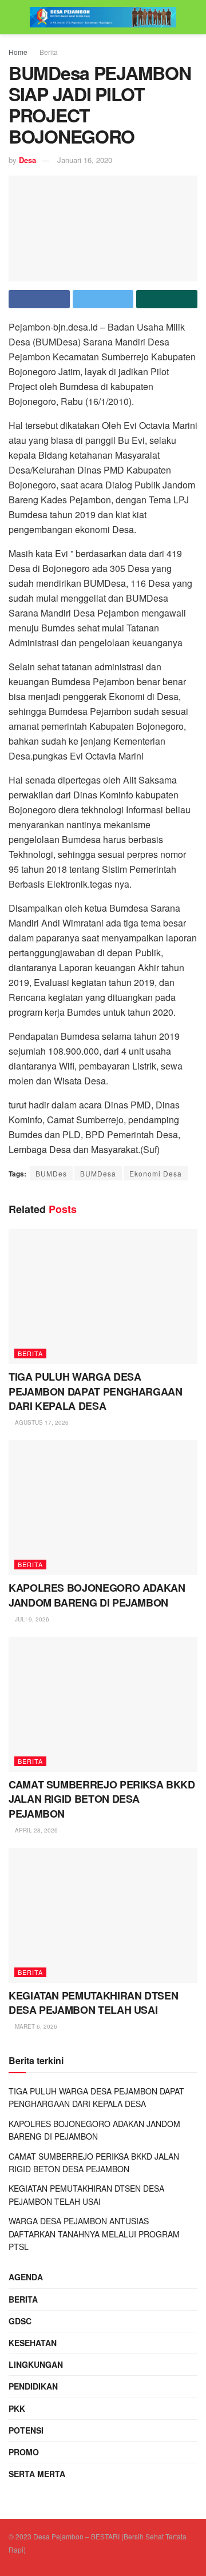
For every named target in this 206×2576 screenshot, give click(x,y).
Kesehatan (33, 2343)
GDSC (20, 2321)
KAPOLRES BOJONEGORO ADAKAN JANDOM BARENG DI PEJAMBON (97, 1595)
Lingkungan (36, 2364)
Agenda (26, 2277)
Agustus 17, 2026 (41, 1422)
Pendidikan (33, 2386)
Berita (49, 52)
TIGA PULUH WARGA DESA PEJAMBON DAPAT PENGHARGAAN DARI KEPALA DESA (96, 1391)
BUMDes (51, 1173)
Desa (27, 160)
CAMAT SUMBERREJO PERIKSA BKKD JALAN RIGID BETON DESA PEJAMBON (102, 1799)
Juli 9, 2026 (31, 1619)
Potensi (26, 2430)
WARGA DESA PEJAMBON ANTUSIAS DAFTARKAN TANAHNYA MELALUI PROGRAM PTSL (94, 2234)
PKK (17, 2408)
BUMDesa (98, 1173)
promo (24, 2452)
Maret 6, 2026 (35, 2026)
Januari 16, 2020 (85, 160)
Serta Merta (37, 2474)
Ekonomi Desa (156, 1173)
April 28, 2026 (35, 1830)
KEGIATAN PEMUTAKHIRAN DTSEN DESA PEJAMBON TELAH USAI (93, 2003)
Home (18, 52)
